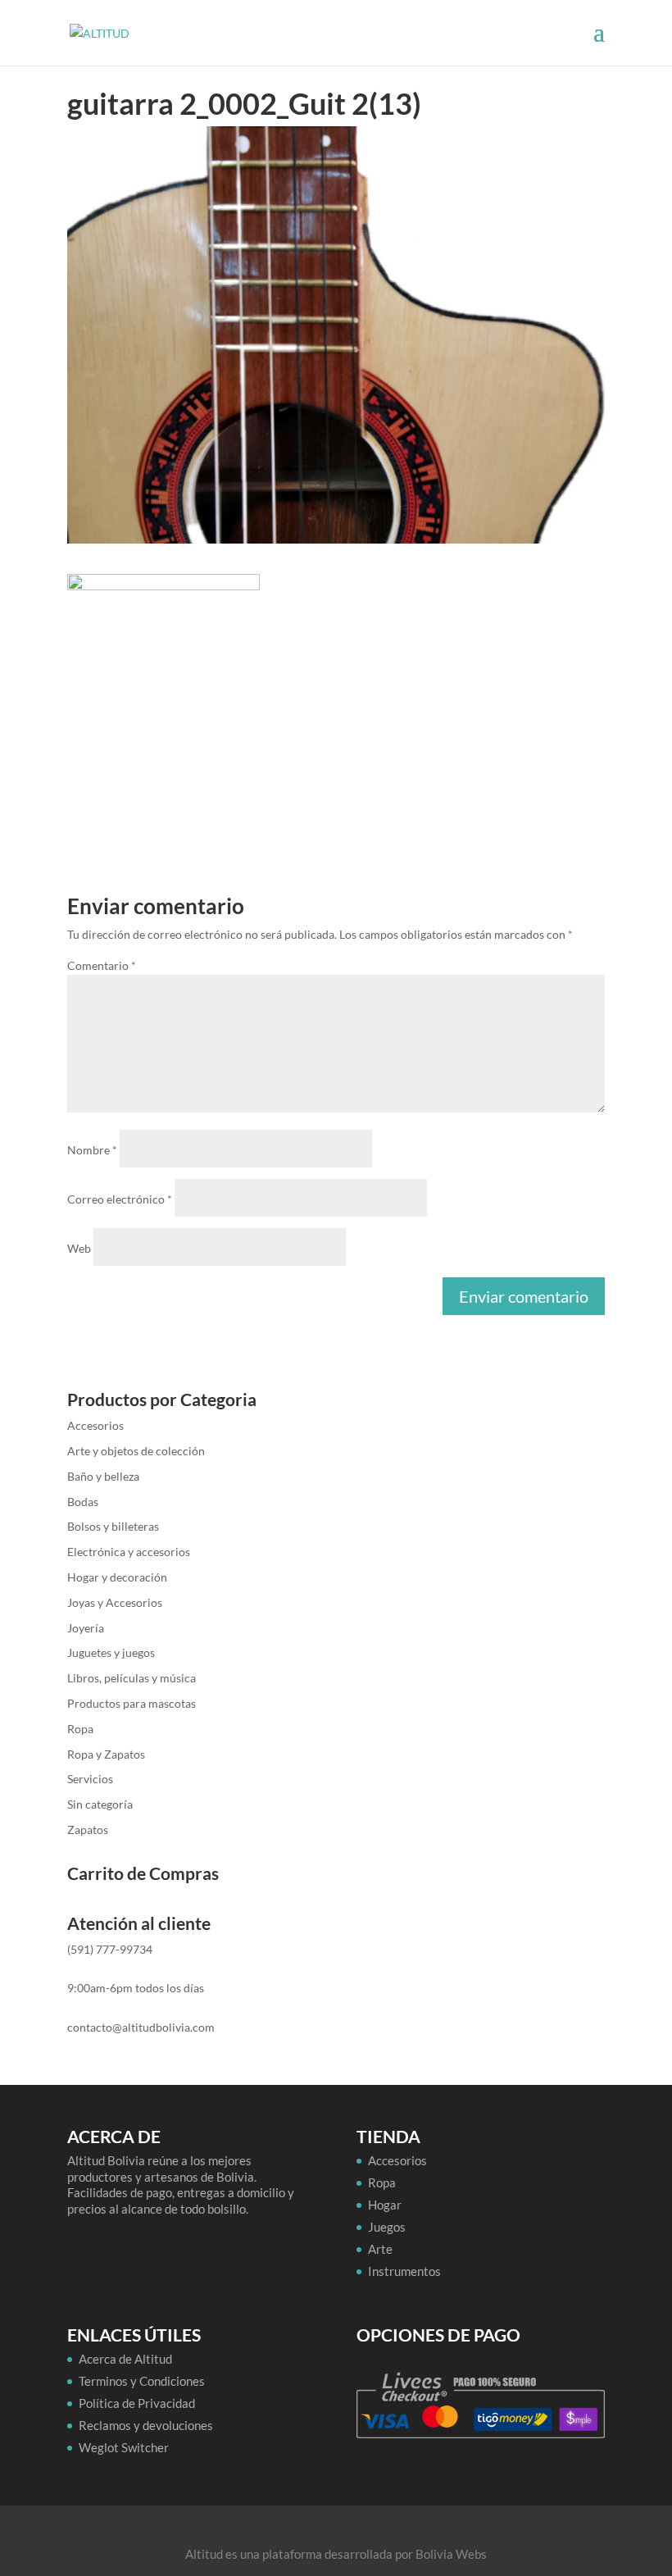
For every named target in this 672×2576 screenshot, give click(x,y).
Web (79, 1248)
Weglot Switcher (124, 2447)
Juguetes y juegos (111, 1652)
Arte (380, 2249)
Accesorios (95, 1425)
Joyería (86, 1628)
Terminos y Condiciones (142, 2381)
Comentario (102, 965)
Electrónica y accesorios (129, 1552)
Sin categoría (100, 1804)
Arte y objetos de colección (136, 1451)
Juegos (387, 2227)
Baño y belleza (103, 1476)
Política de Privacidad (137, 2403)
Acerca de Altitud (125, 2359)
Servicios (90, 1779)
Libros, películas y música (132, 1678)
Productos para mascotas (132, 1703)
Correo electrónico (120, 1199)
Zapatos (88, 1830)
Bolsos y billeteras (113, 1526)
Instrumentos (404, 2271)
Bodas (83, 1502)
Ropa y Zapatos (106, 1754)
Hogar (385, 2205)
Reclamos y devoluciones (146, 2425)
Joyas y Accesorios (115, 1602)
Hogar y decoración (117, 1577)
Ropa (80, 1729)
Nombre (92, 1150)
